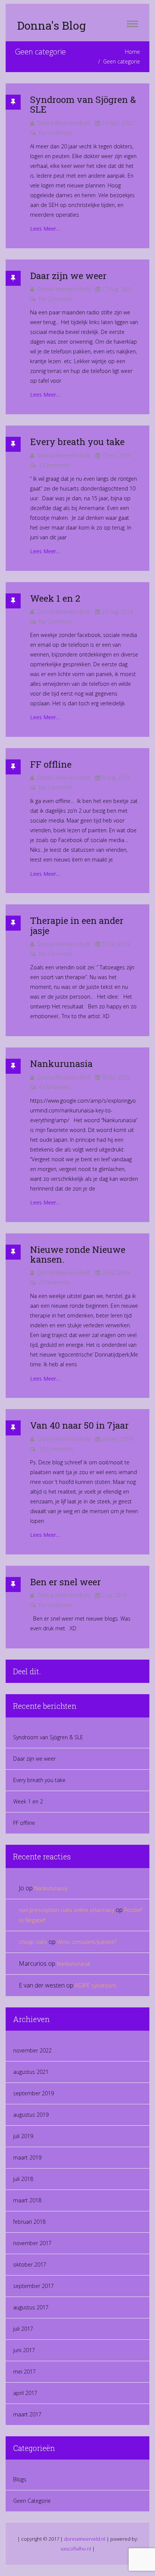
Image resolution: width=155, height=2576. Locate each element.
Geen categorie (32, 2501)
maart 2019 (27, 2157)
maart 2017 (27, 2414)
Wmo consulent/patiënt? (88, 1942)
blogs (20, 2479)
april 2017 (25, 2393)
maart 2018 (27, 2200)
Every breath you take (77, 442)
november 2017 (32, 2243)
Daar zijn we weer (68, 276)
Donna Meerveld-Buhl (64, 123)
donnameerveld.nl (85, 2539)
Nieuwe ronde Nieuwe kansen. (78, 1254)
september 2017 (33, 2286)
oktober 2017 (30, 2264)
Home (132, 52)
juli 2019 (23, 2136)
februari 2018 (29, 2222)
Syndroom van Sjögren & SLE (83, 104)
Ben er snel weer (65, 1582)
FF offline (51, 764)
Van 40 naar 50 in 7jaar (79, 1425)
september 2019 (33, 2093)
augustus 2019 (31, 2115)
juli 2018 (23, 2179)
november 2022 (32, 2050)
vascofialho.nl (76, 2549)
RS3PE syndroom (96, 1985)
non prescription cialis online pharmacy (66, 1910)
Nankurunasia (61, 1064)
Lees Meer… (45, 229)
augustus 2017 (31, 2307)
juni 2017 (24, 2350)
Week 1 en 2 (55, 598)
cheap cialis (33, 1942)
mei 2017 (24, 2372)
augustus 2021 (31, 2072)
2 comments (55, 465)
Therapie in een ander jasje (77, 925)
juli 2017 (23, 2329)
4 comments (55, 1087)
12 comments (56, 1449)
